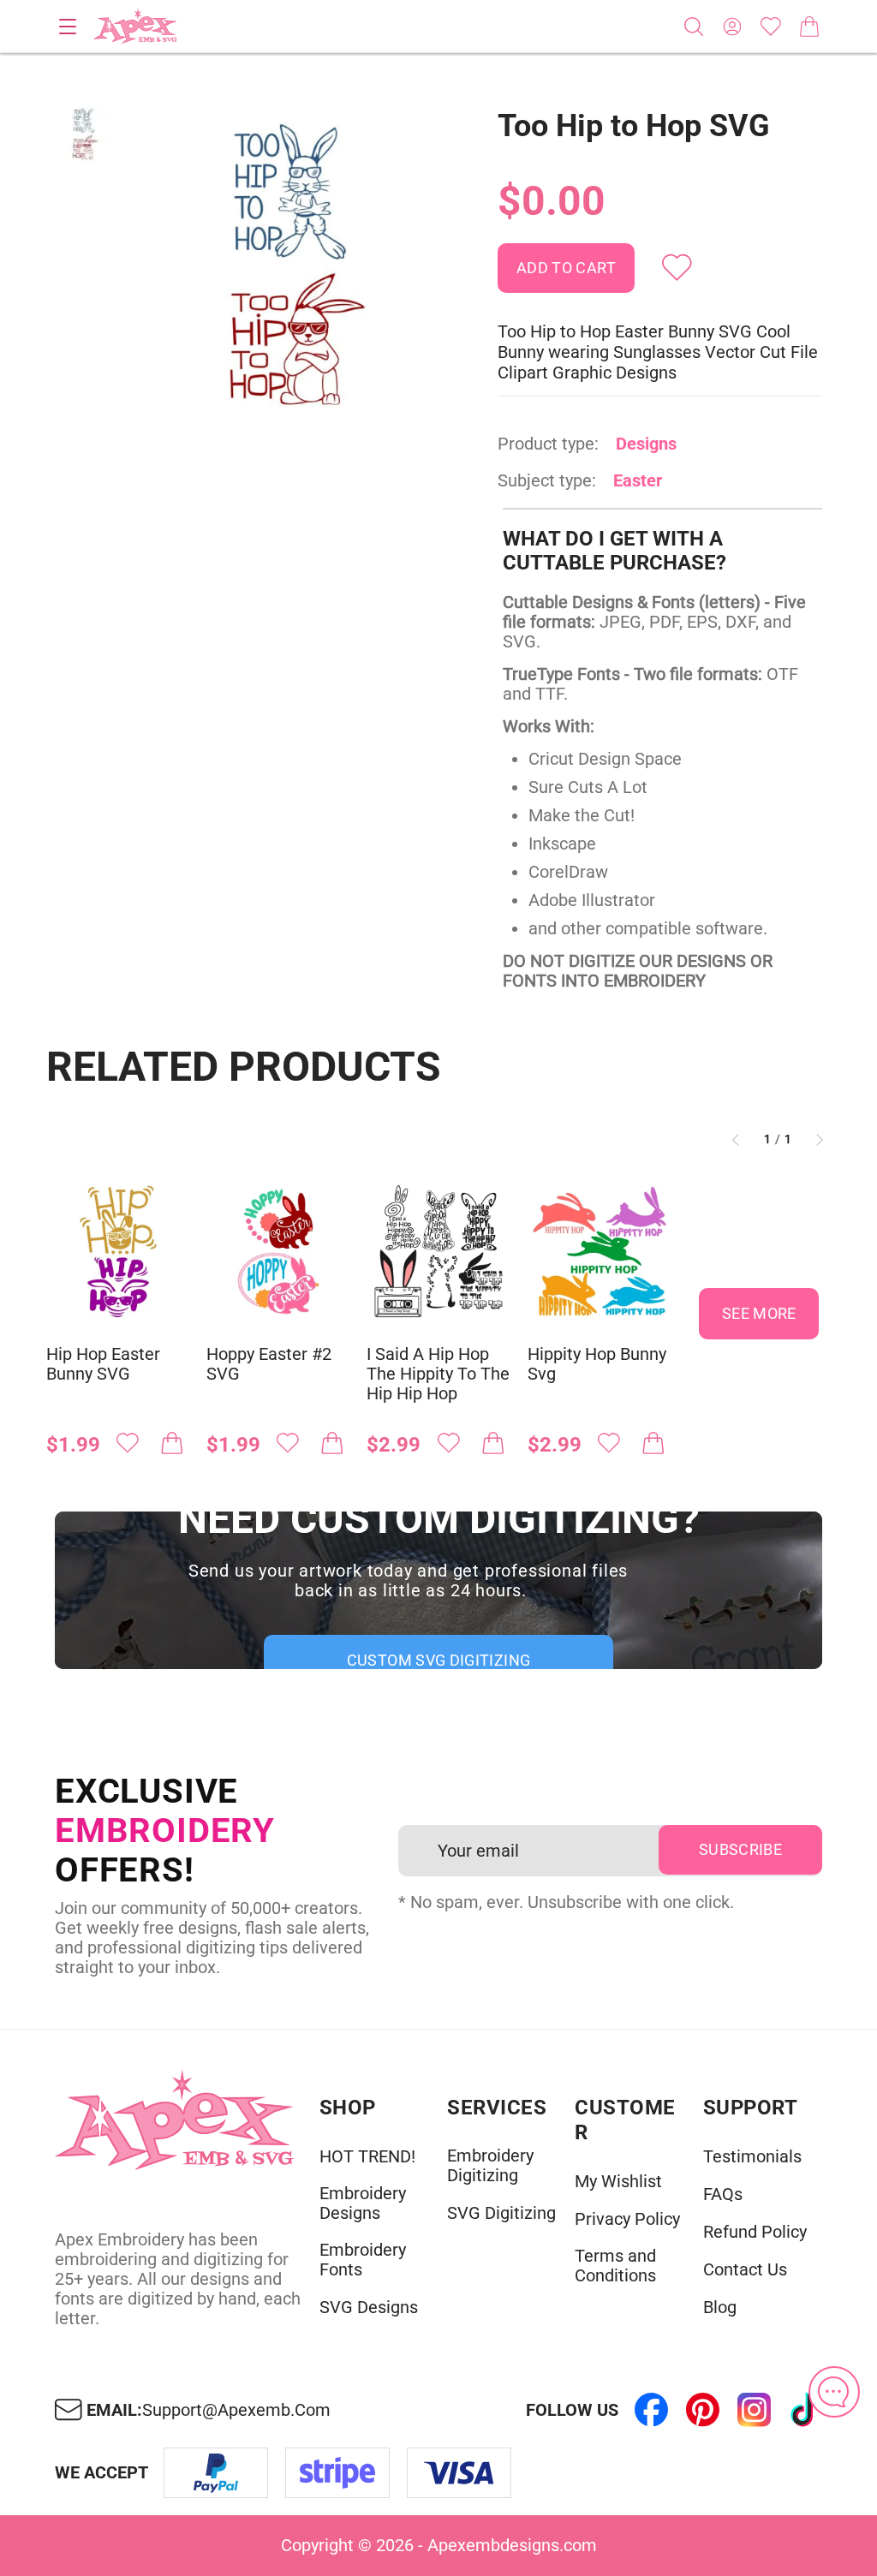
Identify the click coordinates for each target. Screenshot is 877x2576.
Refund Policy (755, 2232)
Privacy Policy (627, 2219)
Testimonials (752, 2157)
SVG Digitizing (501, 2213)
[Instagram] (754, 2410)
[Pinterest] (702, 2410)
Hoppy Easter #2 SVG (269, 1364)
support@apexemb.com (236, 2410)
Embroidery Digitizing (490, 2166)
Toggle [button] (68, 27)
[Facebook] (651, 2410)
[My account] (732, 27)
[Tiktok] (805, 2410)
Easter (638, 480)
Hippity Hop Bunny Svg (597, 1364)
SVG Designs (369, 2308)
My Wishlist (618, 2182)
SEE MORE (759, 1313)
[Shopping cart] (809, 27)
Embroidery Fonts (363, 2260)
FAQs (723, 2194)
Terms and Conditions (615, 2266)
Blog (720, 2308)
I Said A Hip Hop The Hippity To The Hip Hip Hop (438, 1374)
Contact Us (745, 2270)
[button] (293, 266)
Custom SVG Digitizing (439, 1660)
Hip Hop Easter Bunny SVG (103, 1364)
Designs (646, 444)
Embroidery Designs (363, 2203)
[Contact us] (834, 2392)
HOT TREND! (367, 2157)
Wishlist (771, 27)
